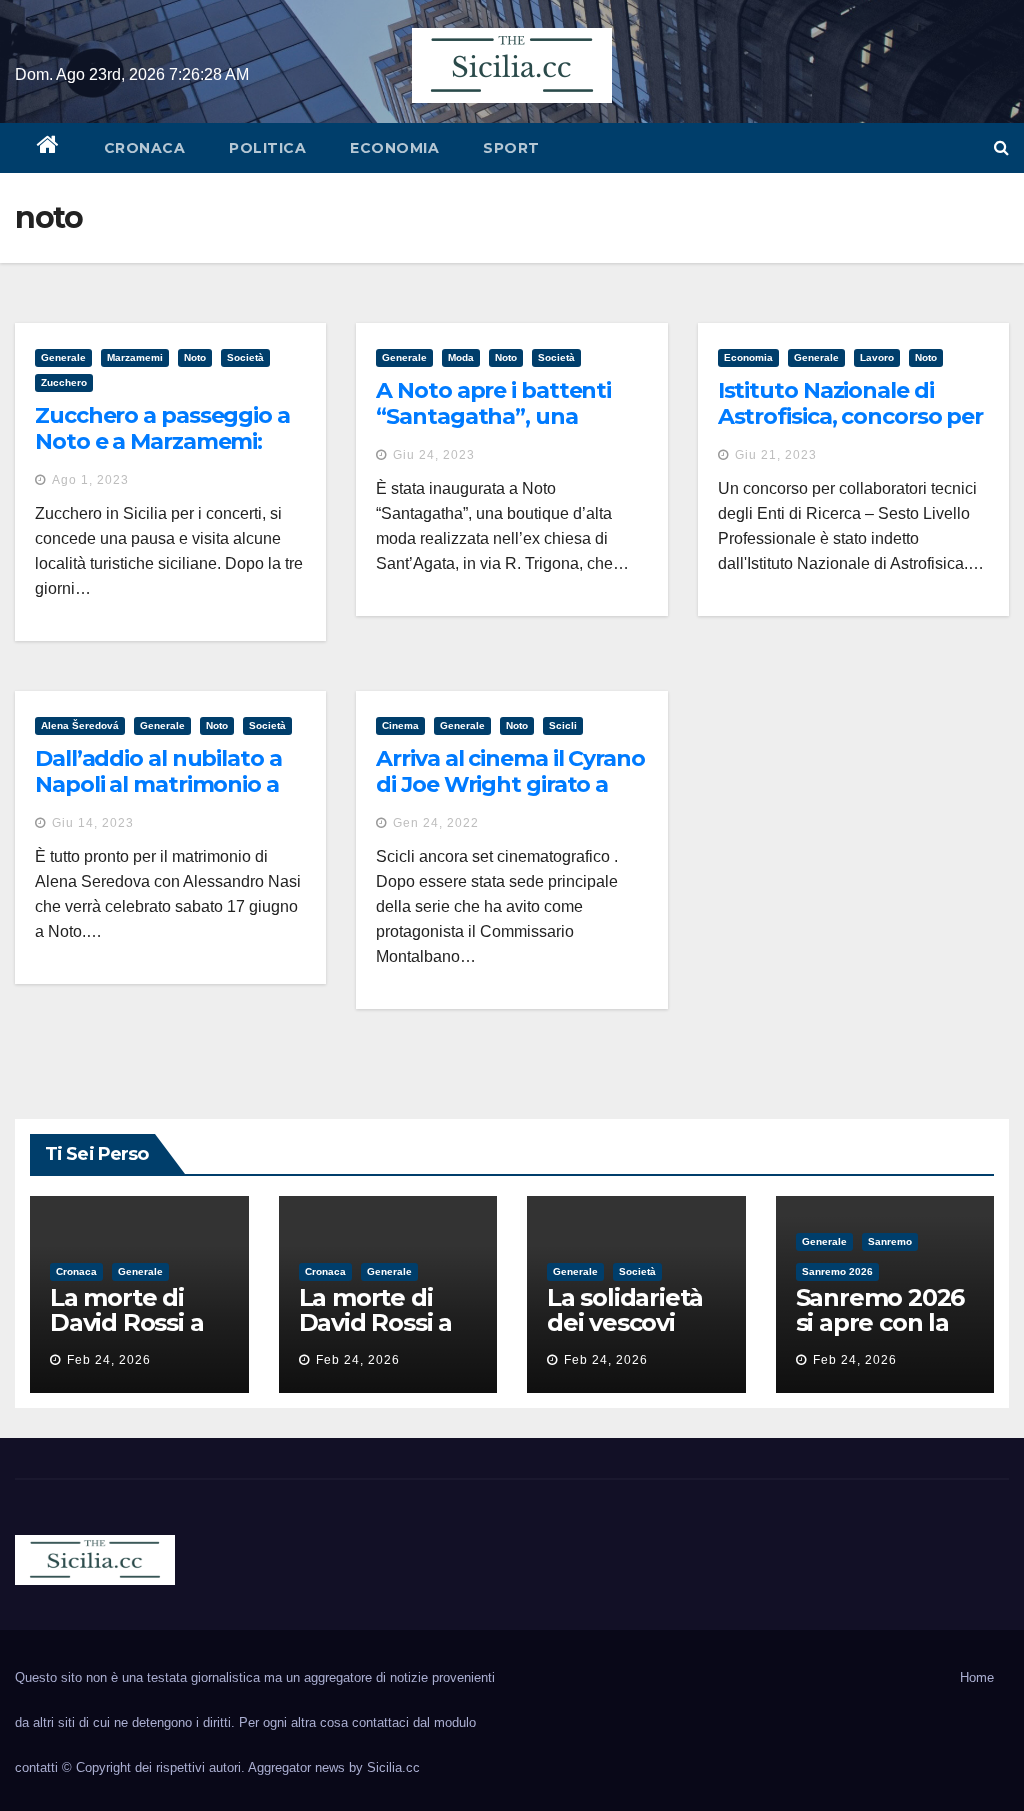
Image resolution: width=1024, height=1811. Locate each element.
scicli (563, 725)
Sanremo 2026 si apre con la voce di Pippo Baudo (880, 1335)
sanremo (890, 1241)
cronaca (145, 148)
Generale (63, 357)
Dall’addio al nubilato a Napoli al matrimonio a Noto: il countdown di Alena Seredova (158, 798)
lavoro (877, 357)
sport (511, 148)
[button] (1001, 147)
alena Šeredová (80, 725)
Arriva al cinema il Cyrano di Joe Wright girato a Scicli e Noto (510, 785)
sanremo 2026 (837, 1271)
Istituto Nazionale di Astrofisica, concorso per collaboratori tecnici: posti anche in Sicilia (851, 430)
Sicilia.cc (393, 1767)
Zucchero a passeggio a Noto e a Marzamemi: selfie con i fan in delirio (162, 442)
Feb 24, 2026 (109, 1360)
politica (267, 148)
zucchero (64, 382)
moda (461, 357)
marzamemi (135, 357)
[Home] (48, 148)
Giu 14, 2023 (93, 823)
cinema (400, 725)
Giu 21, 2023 (776, 455)
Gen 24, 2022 (436, 823)
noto (195, 357)
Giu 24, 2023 (434, 455)
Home (977, 1677)
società (245, 357)
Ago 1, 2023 (90, 480)
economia (394, 148)
